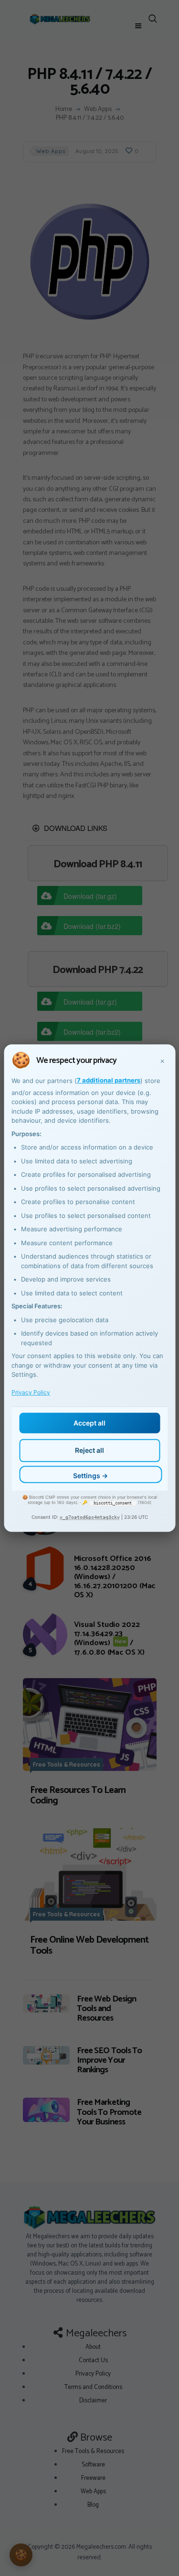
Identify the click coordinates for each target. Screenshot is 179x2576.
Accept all (89, 1423)
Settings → (90, 1476)
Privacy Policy (31, 1393)
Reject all (89, 1450)
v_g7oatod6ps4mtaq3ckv (90, 1517)
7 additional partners (109, 1080)
